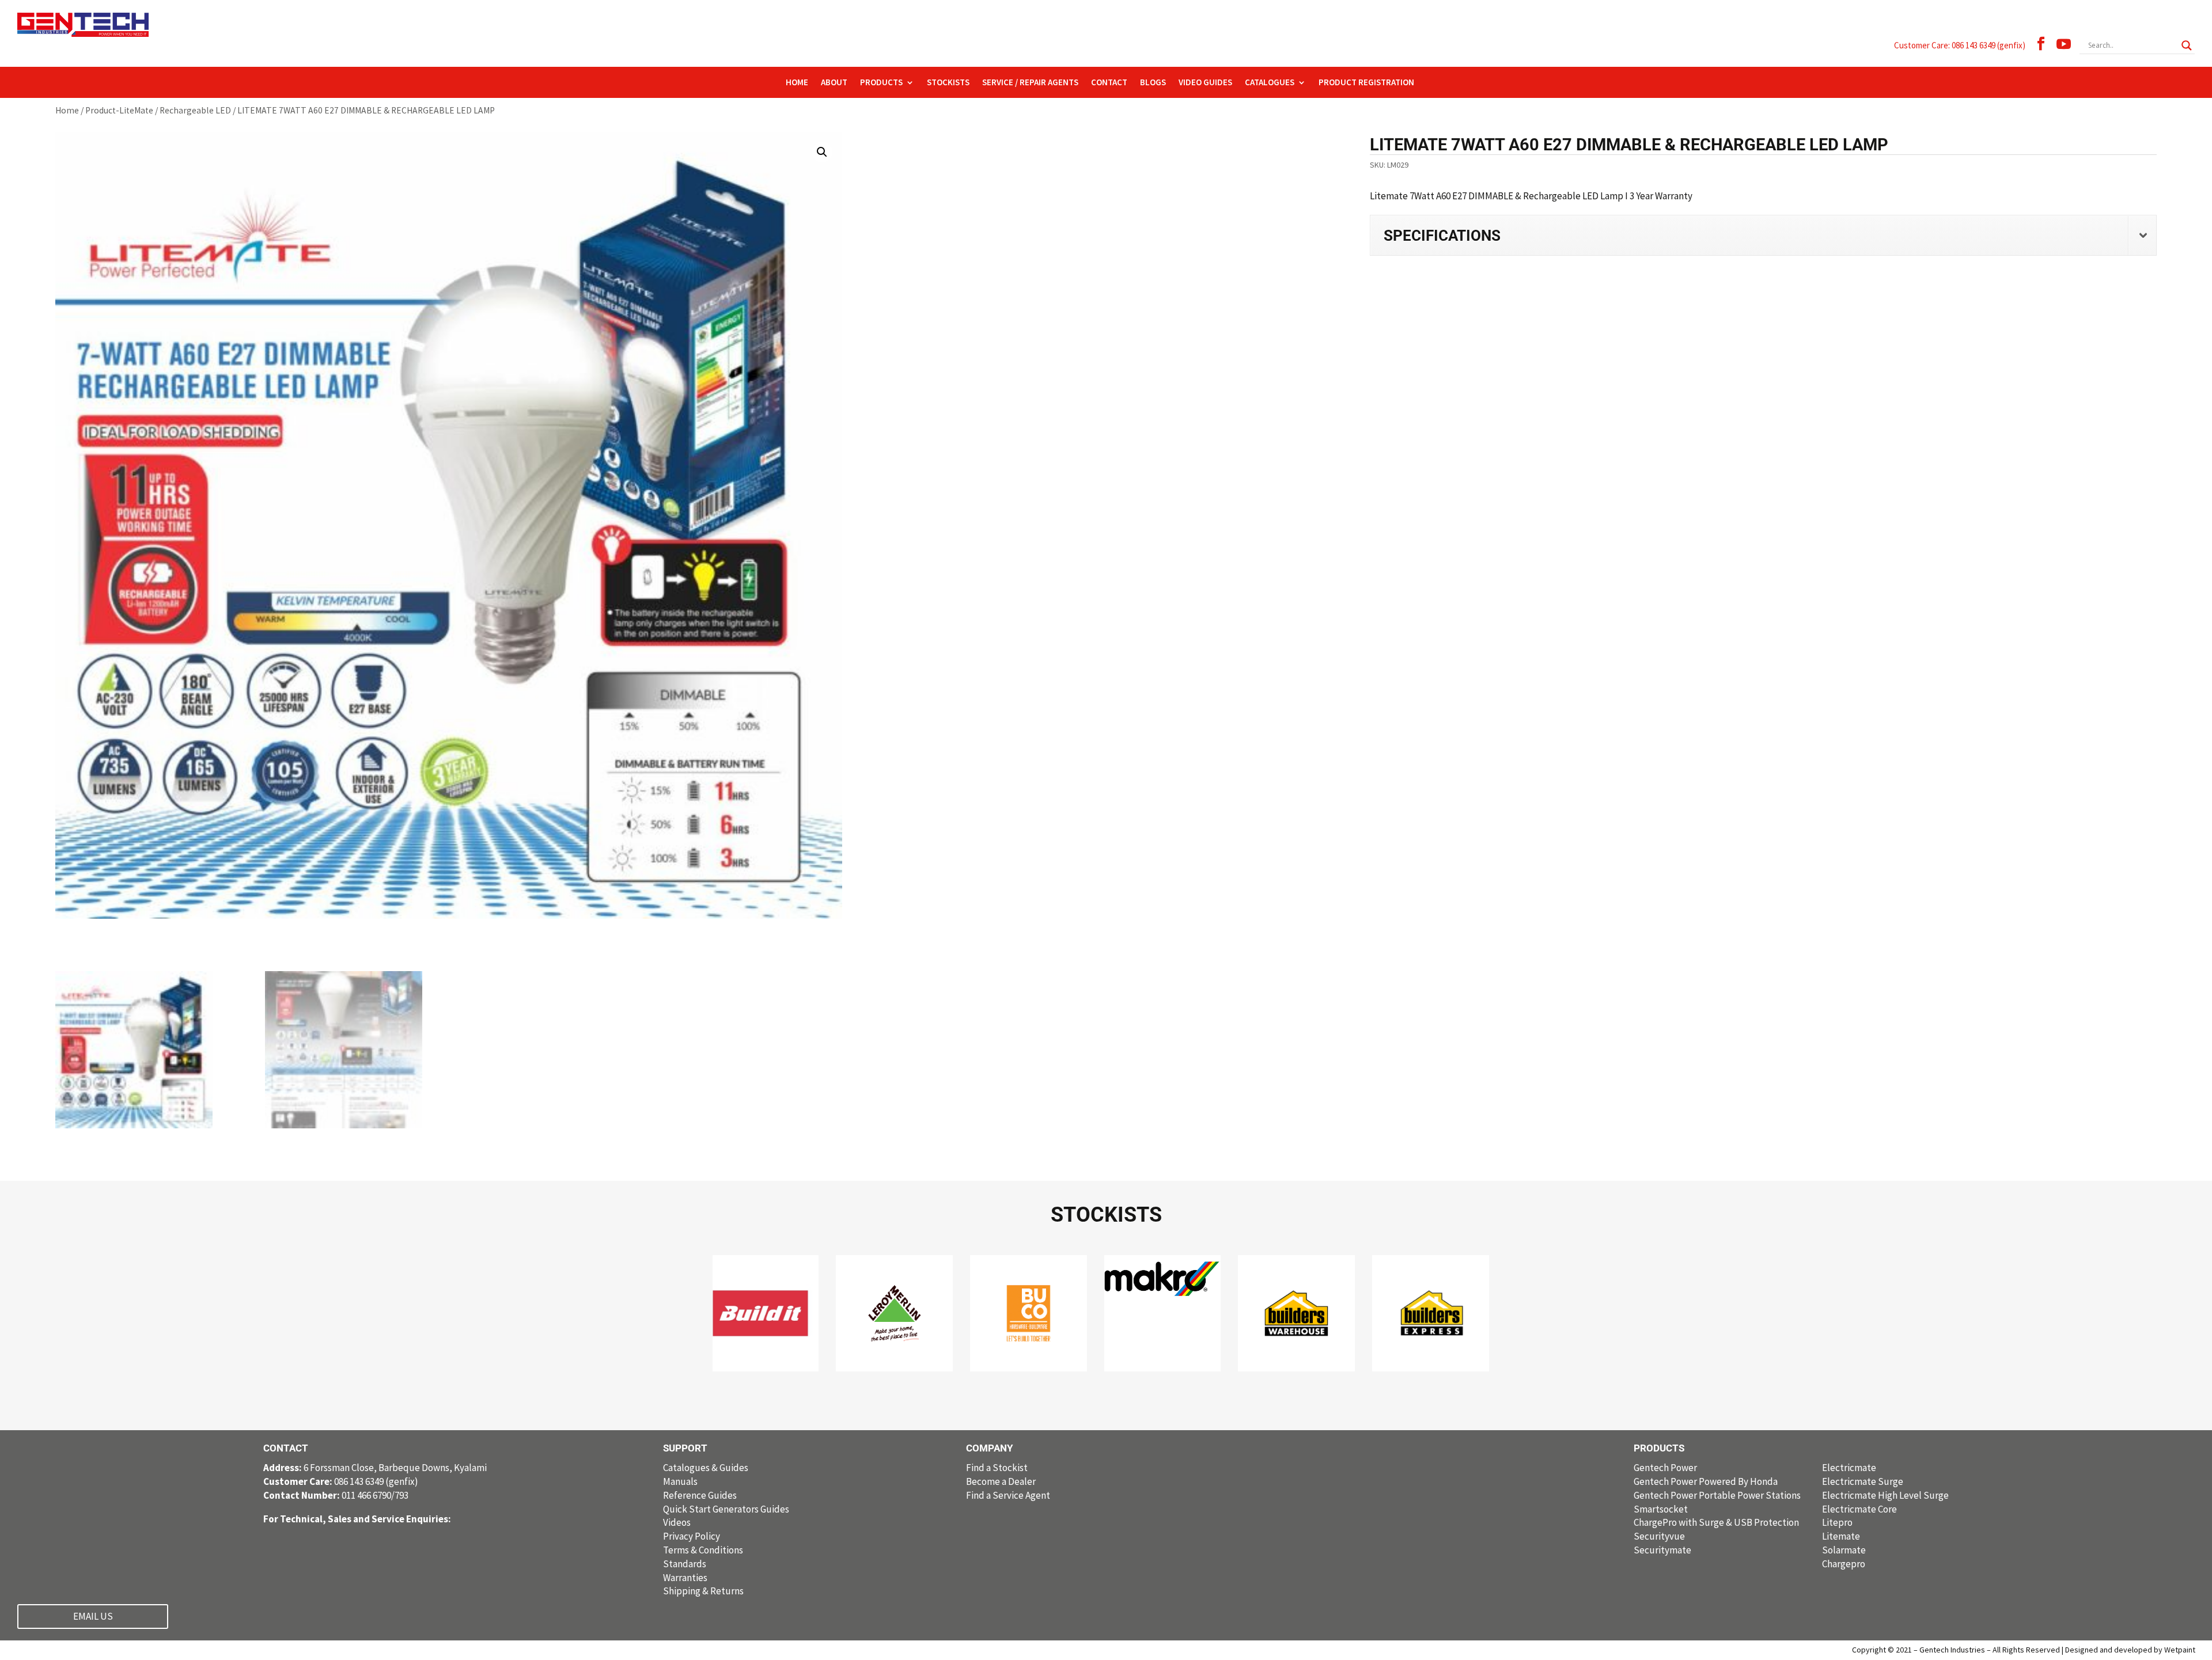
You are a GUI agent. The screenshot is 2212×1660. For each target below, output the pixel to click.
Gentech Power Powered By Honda (1706, 1481)
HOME (797, 83)
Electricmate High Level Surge (1885, 1495)
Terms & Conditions (703, 1550)
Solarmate (1844, 1550)
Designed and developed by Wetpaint (2130, 1650)
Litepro (1837, 1522)
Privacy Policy (692, 1536)
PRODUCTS (881, 83)
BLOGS (1153, 83)
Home (67, 110)
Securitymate (1662, 1550)
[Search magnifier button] (2187, 46)
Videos (677, 1522)
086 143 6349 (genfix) (341, 1481)
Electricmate (1849, 1468)
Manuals (680, 1481)
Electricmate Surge (1863, 1481)
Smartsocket (1661, 1509)
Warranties (685, 1578)
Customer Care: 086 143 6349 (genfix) (1960, 45)
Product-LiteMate (119, 110)
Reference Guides (700, 1495)
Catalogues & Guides (706, 1468)
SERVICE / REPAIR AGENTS (1030, 83)
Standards (685, 1564)
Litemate (1841, 1536)
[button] (822, 152)
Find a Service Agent (1008, 1495)
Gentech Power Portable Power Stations (1717, 1495)
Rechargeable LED (195, 110)
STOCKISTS (948, 83)
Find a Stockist (997, 1468)
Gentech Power (1665, 1468)
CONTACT (1109, 83)
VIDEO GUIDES (1205, 83)
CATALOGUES (1270, 83)
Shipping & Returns (703, 1591)
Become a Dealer (1001, 1481)
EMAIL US (93, 1616)
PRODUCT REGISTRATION (1366, 83)
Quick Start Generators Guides (726, 1509)
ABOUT (834, 83)
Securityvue (1659, 1536)
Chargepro (1844, 1564)
